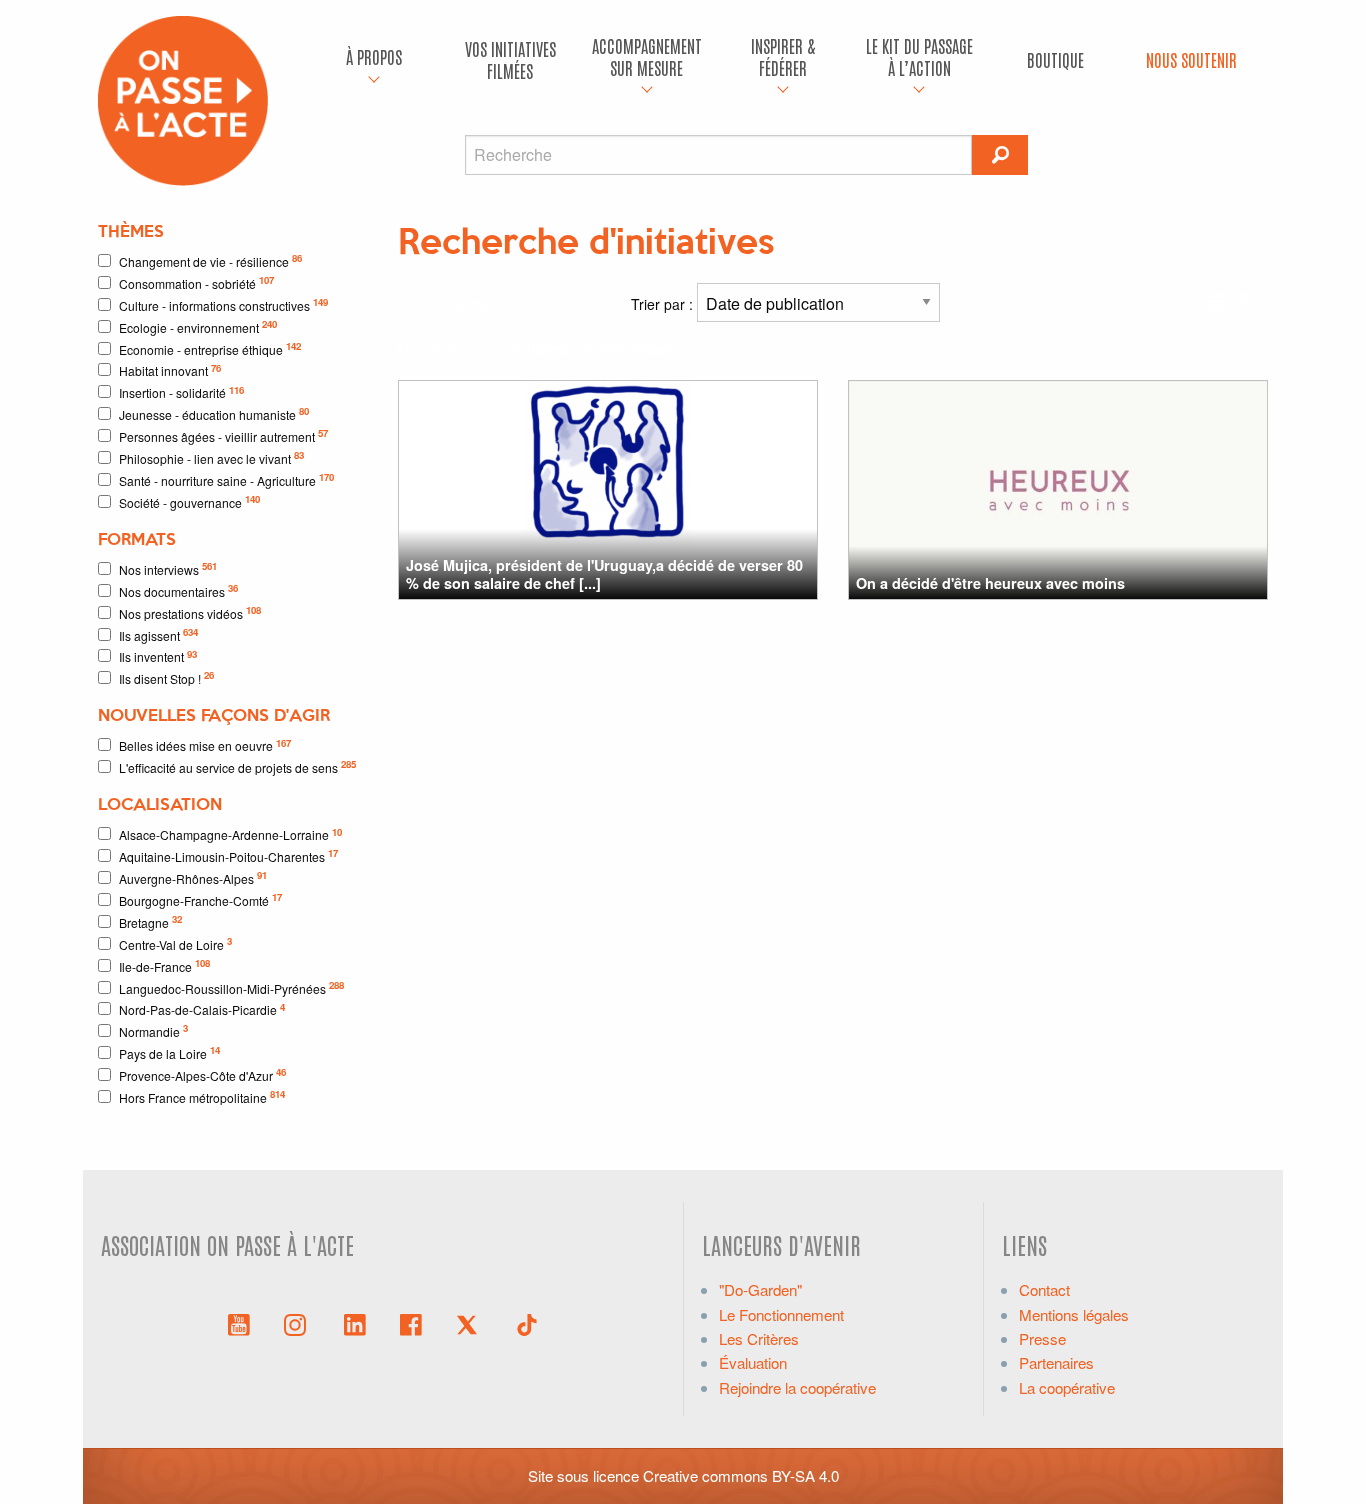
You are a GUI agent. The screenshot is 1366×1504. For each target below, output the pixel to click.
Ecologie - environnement (198, 326)
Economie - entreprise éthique (210, 348)
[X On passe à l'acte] (471, 1323)
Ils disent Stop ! (166, 677)
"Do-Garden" (760, 1289)
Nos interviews (168, 568)
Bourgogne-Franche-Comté (200, 899)
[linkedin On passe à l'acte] (355, 1323)
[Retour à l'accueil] (183, 98)
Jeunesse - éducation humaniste (214, 413)
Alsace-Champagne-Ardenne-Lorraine (230, 834)
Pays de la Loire (169, 1052)
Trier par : (664, 304)
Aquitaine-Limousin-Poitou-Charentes (228, 855)
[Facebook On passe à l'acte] (411, 1323)
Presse (1042, 1338)
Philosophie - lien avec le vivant (211, 457)
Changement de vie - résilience (210, 260)
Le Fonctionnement (781, 1314)
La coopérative (1067, 1387)
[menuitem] (374, 60)
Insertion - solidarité (181, 392)
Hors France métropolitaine (202, 1096)
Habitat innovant (170, 370)
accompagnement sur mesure (647, 56)
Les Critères (759, 1338)
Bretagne (150, 921)
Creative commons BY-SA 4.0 (741, 1475)
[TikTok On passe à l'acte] (527, 1323)
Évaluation (753, 1362)
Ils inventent (158, 656)
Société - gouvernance (189, 501)
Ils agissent (158, 634)
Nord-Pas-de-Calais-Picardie (202, 1009)
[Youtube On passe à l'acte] (239, 1323)
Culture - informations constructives (223, 304)
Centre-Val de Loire (175, 943)
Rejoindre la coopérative (797, 1387)
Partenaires (1056, 1362)
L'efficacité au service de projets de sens (237, 766)
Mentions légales (1074, 1314)
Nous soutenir (1191, 59)
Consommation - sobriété (196, 282)
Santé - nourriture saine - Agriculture (226, 479)
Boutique (1055, 59)
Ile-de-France (164, 965)
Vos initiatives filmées (510, 59)
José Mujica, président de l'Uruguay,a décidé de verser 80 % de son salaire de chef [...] (604, 573)
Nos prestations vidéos (190, 612)
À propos (374, 56)
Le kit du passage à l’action (919, 56)
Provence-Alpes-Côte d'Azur (202, 1074)
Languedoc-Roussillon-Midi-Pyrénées (231, 987)
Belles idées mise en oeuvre (205, 745)
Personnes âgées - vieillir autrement (223, 435)
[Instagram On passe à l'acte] (299, 1323)
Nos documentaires (178, 590)
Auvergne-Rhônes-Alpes (193, 877)
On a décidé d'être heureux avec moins (990, 583)
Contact (1044, 1289)
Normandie (153, 1030)
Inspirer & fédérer (783, 56)
